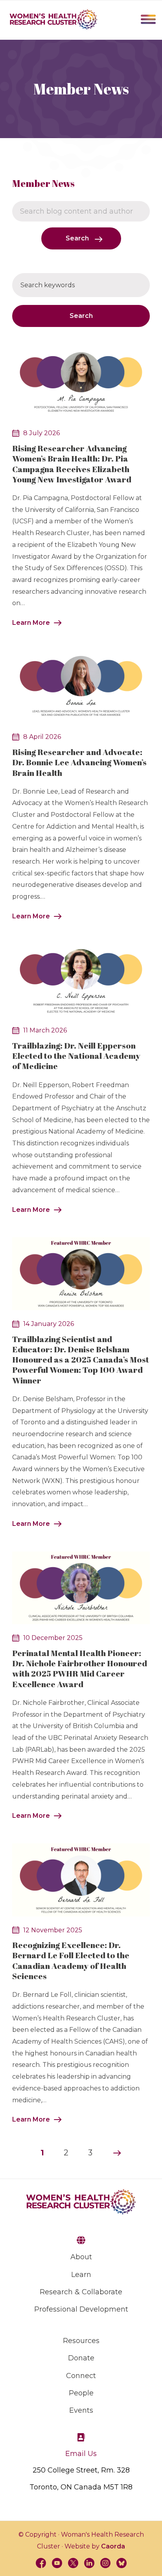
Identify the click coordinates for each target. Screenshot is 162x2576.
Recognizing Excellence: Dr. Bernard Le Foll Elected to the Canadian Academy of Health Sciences (71, 1960)
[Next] (117, 2153)
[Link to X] (73, 2563)
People (81, 2393)
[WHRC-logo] (53, 19)
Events (81, 2410)
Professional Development (81, 2309)
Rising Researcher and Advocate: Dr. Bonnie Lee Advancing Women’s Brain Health (79, 762)
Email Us (81, 2454)
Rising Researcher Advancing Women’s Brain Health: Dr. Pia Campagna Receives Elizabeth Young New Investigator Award (72, 464)
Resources (81, 2341)
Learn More (31, 623)
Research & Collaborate (81, 2292)
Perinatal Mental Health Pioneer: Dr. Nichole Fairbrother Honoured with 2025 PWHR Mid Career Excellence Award (80, 1668)
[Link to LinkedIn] (89, 2563)
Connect (81, 2376)
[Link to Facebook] (41, 2563)
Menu (148, 19)
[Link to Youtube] (57, 2563)
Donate (81, 2358)
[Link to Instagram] (105, 2563)
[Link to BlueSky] (121, 2563)
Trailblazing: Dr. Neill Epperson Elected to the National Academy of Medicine (76, 1056)
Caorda (113, 2546)
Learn (81, 2275)
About (81, 2257)
